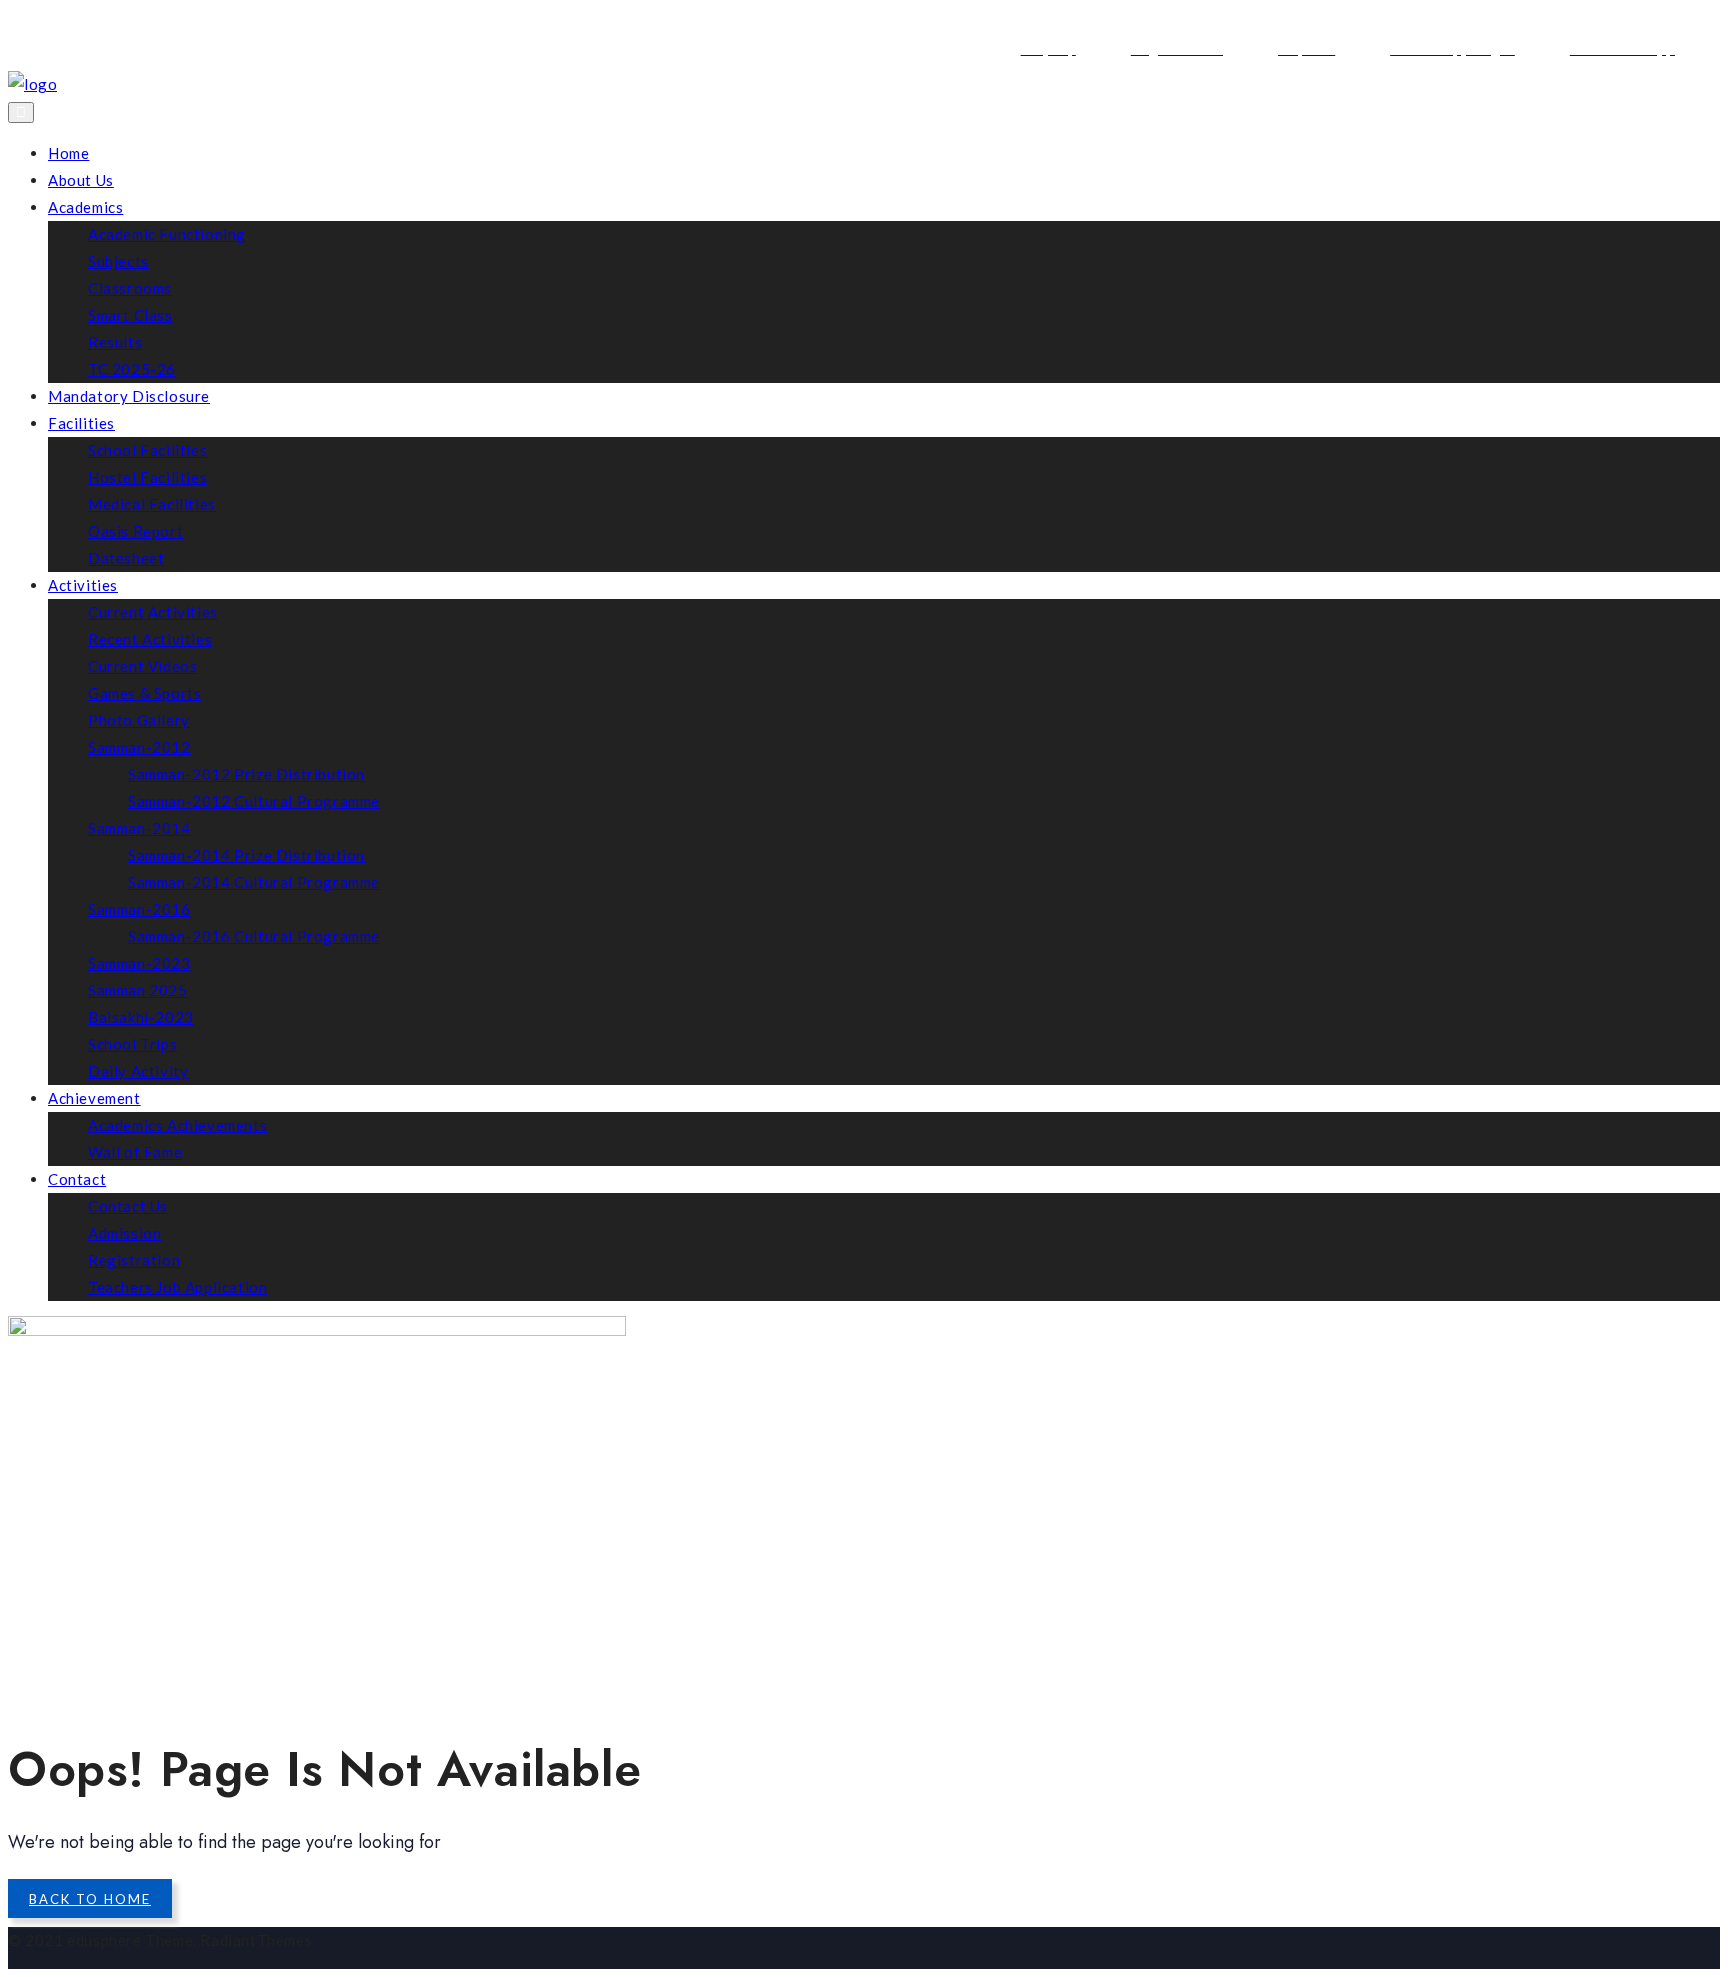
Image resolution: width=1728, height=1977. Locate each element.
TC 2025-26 (132, 369)
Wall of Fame (135, 1152)
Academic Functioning (167, 234)
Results (115, 342)
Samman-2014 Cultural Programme (254, 882)
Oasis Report (135, 531)
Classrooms (130, 288)
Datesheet (126, 558)
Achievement (94, 1098)
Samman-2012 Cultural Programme (254, 801)
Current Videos (142, 666)
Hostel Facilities (147, 477)
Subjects (118, 261)
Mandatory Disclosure (129, 396)
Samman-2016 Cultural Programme (254, 936)
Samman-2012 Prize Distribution (246, 774)
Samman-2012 (139, 747)
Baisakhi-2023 (141, 1017)
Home (68, 153)
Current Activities (153, 612)
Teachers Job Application (177, 1287)
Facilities (81, 423)
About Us (81, 180)
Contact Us (128, 1206)
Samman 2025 (138, 990)
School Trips (132, 1044)
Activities (83, 585)
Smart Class (130, 315)
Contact (77, 1179)
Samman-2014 (139, 828)
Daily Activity (138, 1071)
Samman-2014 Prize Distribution (246, 855)
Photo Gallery (139, 720)
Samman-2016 (139, 909)
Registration (134, 1260)
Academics (85, 207)
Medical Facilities (152, 504)
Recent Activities (150, 639)
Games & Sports (144, 693)
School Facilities (147, 450)
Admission (124, 1233)
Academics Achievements (177, 1125)
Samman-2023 (139, 963)
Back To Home (90, 1899)
